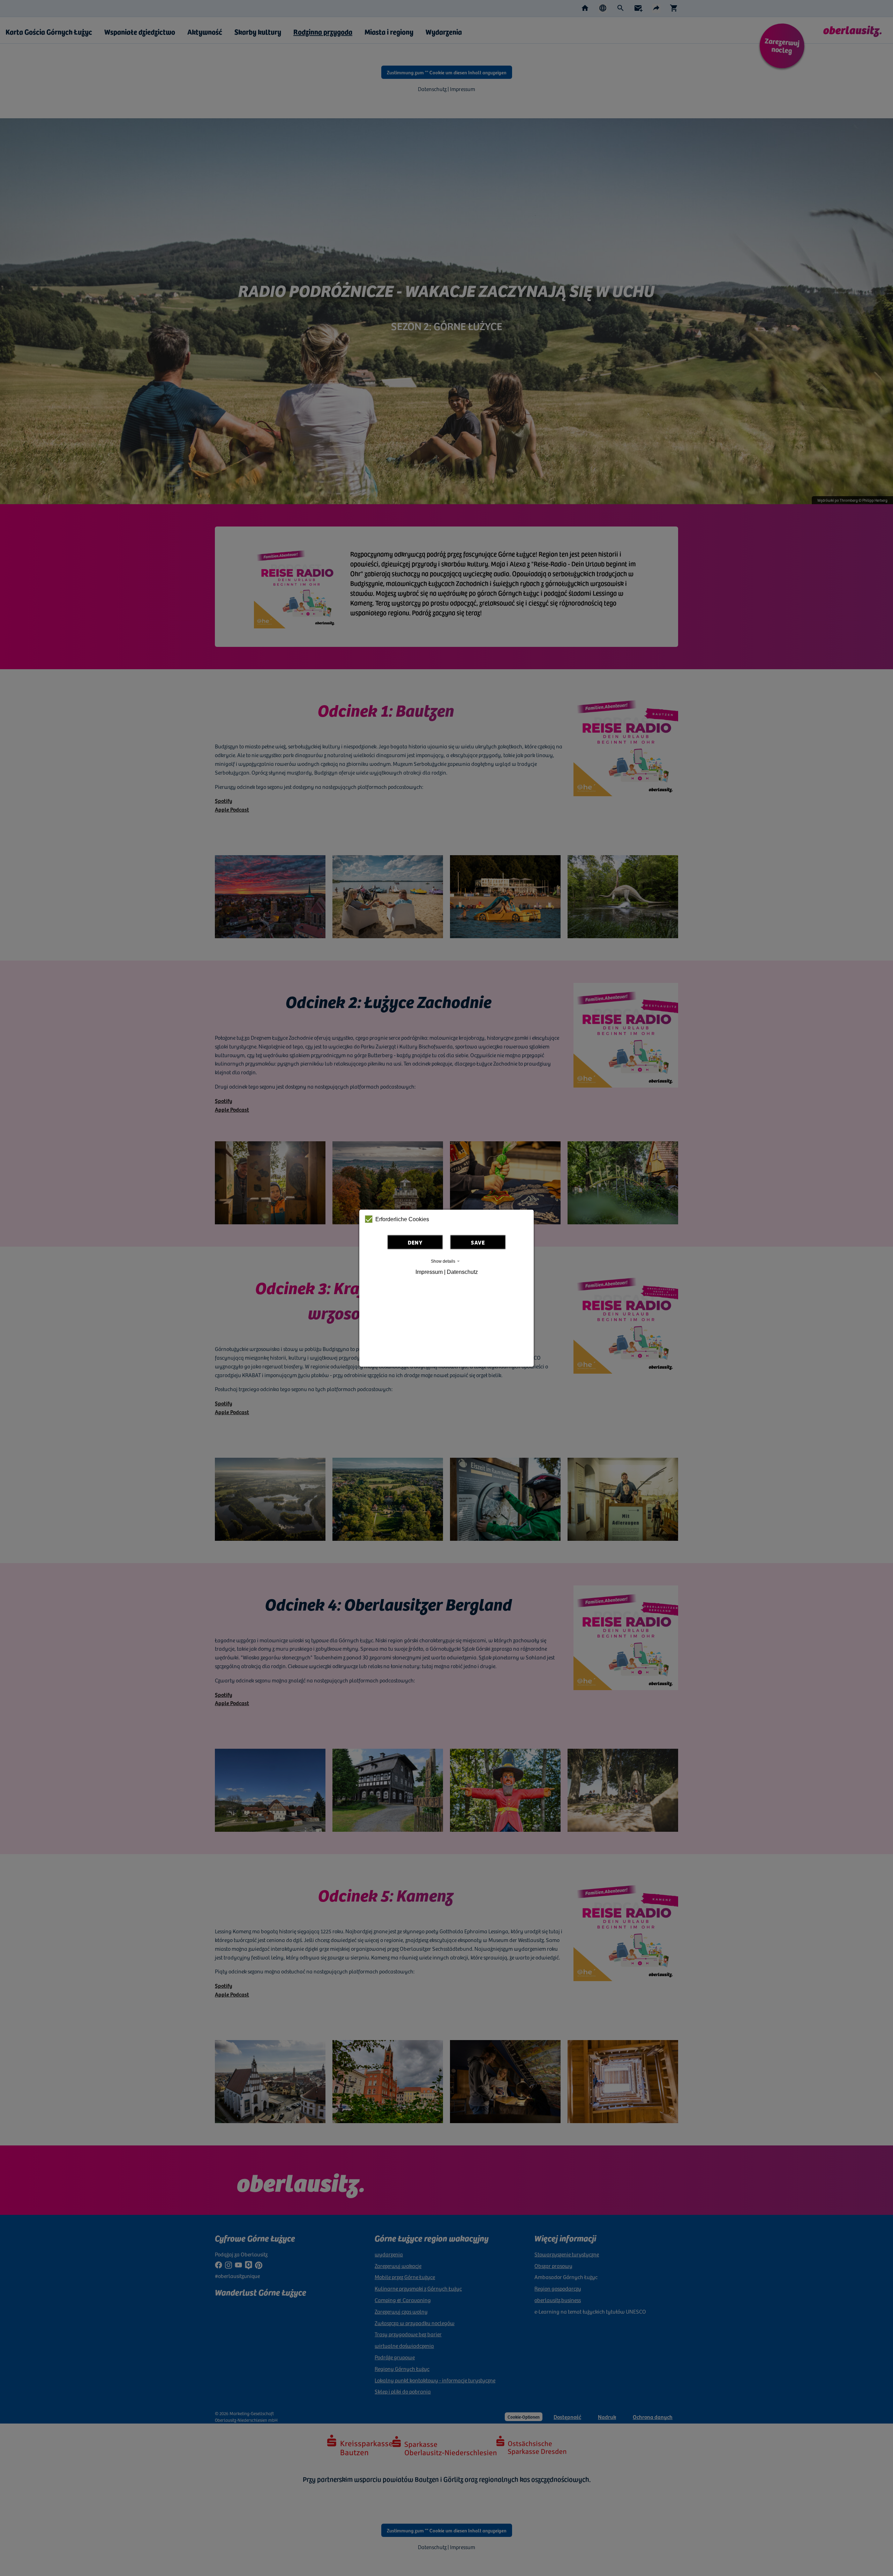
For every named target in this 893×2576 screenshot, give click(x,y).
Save (478, 1242)
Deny (415, 1242)
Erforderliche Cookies (402, 1219)
